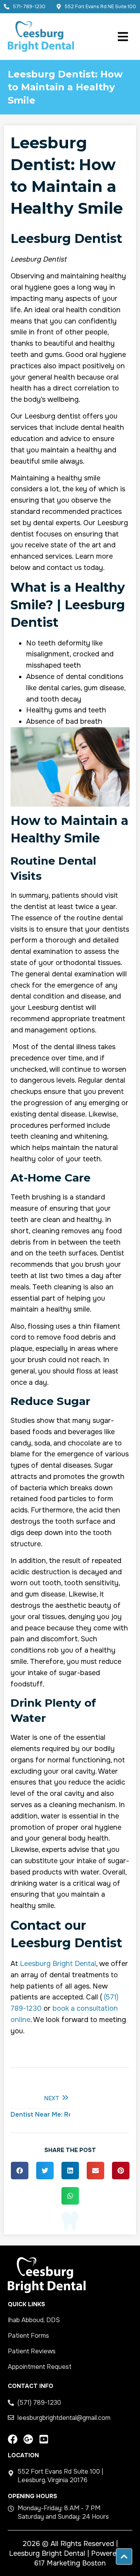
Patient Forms (28, 2336)
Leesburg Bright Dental (58, 1964)
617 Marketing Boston (70, 2563)
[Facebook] (13, 2439)
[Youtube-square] (44, 2439)
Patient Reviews (32, 2351)
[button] (20, 2171)
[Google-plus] (28, 2439)
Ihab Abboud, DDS (34, 2320)
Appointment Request (40, 2367)
